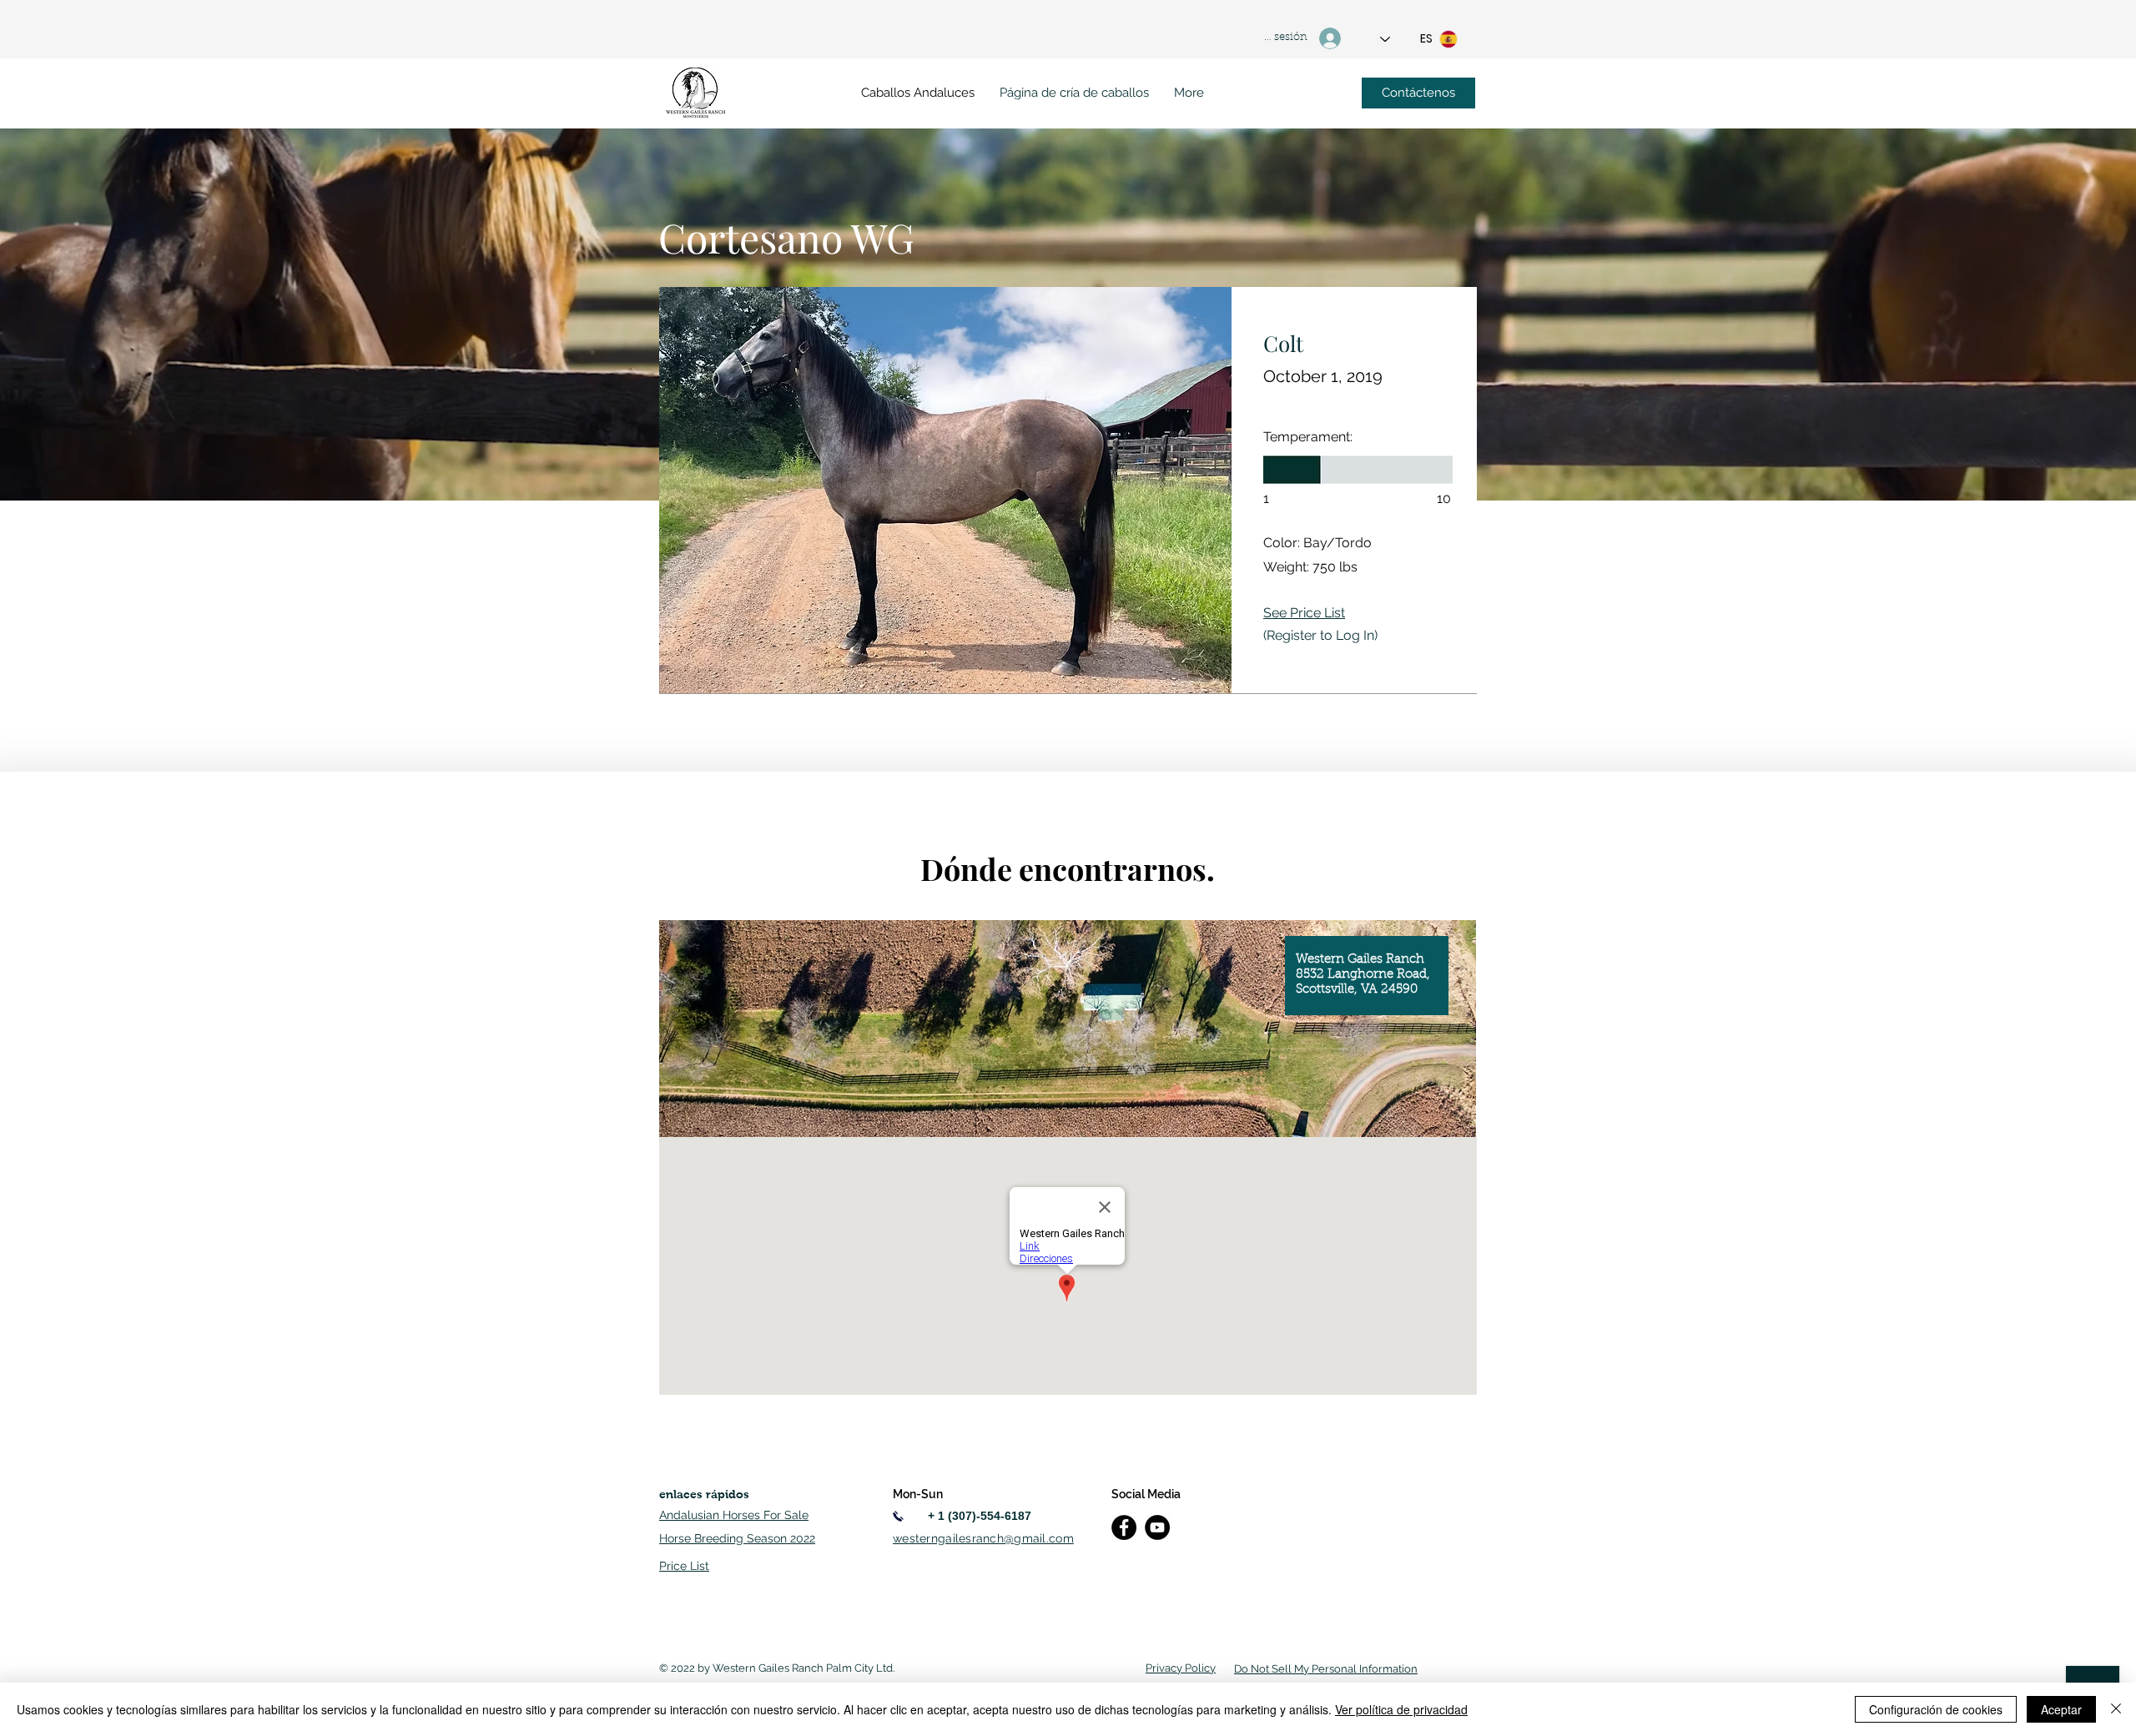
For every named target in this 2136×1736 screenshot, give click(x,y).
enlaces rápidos (704, 1494)
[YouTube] (1157, 1527)
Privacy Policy (1181, 1668)
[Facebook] (1124, 1527)
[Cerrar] (2116, 1709)
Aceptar (2061, 1709)
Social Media (1146, 1494)
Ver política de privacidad (1401, 1709)
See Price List (1304, 613)
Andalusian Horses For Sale (734, 1515)
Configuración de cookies (1936, 1709)
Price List (684, 1566)
